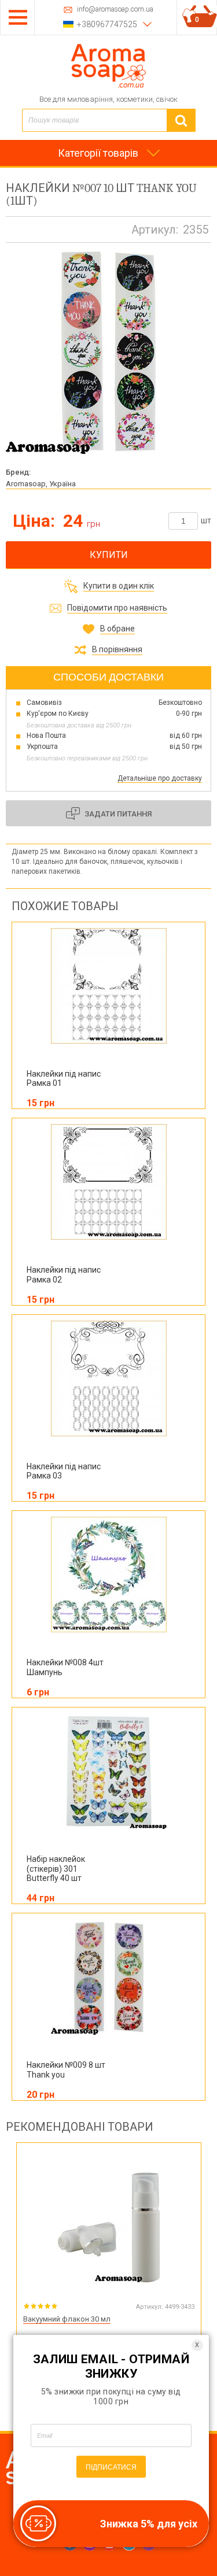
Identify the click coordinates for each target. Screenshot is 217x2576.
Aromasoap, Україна (41, 484)
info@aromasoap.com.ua (115, 10)
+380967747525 (107, 24)
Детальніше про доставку (160, 778)
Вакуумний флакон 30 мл (67, 2319)
